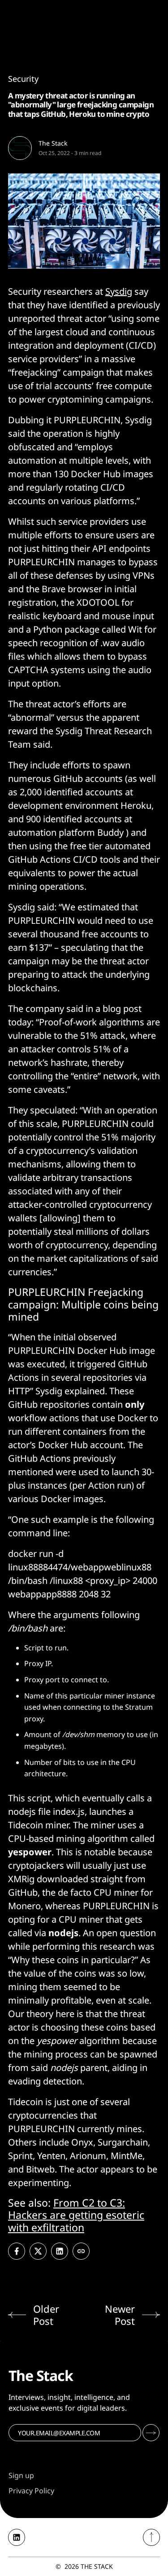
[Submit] (151, 2433)
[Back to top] (151, 2537)
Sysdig (119, 291)
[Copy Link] (81, 2251)
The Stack (53, 143)
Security (23, 79)
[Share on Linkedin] (60, 2251)
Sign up (21, 2475)
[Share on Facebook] (17, 2251)
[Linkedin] (17, 2537)
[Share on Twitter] (38, 2251)
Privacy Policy (31, 2491)
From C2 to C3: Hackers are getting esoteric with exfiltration (76, 2215)
